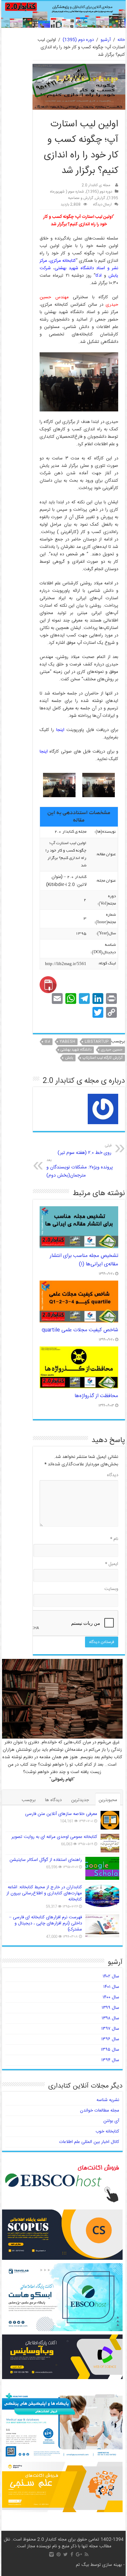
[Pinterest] (59, 2554)
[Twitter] (66, 2554)
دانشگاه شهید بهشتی (76, 1050)
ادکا (99, 276)
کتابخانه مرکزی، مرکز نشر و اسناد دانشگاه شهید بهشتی (79, 264)
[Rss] (87, 2554)
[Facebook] (72, 2554)
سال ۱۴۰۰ (111, 1997)
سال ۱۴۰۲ (111, 1976)
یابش (69, 1058)
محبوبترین (108, 1800)
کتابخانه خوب (107, 2131)
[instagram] (51, 2554)
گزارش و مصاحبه (81, 198)
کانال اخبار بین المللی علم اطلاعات (89, 2142)
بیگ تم (82, 2565)
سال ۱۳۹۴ (110, 2060)
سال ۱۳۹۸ (110, 2018)
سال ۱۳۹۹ (110, 2008)
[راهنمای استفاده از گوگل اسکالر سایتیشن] (102, 1868)
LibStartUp (97, 1042)
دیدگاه (113, 1475)
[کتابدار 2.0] (64, 14)
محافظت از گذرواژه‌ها (96, 1396)
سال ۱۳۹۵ (110, 2050)
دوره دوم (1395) (78, 40)
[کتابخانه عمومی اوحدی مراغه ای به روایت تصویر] (110, 1843)
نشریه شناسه (108, 2100)
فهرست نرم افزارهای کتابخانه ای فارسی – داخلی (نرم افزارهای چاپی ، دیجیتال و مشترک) (46, 1923)
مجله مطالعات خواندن (100, 2111)
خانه (121, 40)
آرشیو (106, 40)
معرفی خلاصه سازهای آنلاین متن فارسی (61, 1814)
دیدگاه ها (53, 1800)
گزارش (100, 198)
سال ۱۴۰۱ (111, 1987)
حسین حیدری (112, 1050)
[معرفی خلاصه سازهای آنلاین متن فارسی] (110, 1820)
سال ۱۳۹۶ (110, 2039)
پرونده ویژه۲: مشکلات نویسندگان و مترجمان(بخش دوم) (80, 1168)
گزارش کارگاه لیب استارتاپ (103, 1058)
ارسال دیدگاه (102, 205)
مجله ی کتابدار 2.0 (96, 185)
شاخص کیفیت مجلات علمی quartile (80, 1330)
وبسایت (111, 1589)
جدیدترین (80, 1800)
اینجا (60, 730)
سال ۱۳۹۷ (110, 2029)
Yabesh (67, 1042)
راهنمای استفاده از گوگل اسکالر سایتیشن (46, 1860)
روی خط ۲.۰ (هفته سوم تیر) (84, 1150)
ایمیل (112, 1564)
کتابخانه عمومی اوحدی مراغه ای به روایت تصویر (54, 1837)
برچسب (29, 1800)
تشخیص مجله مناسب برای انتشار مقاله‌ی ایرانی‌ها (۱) (84, 1260)
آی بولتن (111, 2121)
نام (114, 1539)
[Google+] (79, 2554)
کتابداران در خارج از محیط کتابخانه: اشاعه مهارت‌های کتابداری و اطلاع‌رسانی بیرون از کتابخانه (44, 1893)
